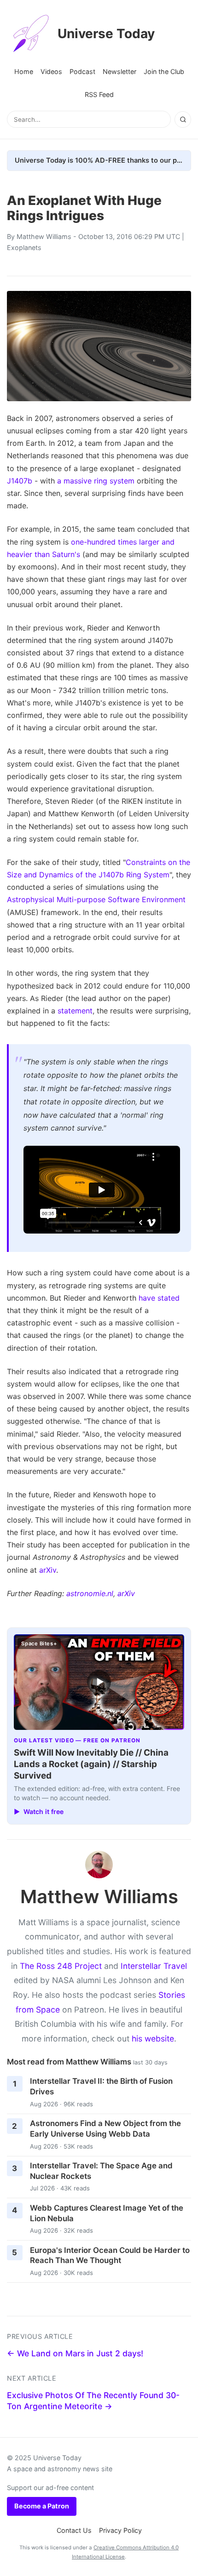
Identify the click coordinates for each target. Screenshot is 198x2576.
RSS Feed (99, 94)
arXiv (48, 1570)
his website (153, 2039)
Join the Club (164, 71)
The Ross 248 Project (61, 1966)
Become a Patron (42, 2506)
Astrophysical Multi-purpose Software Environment (96, 899)
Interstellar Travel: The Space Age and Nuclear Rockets (101, 2171)
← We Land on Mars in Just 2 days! (75, 2353)
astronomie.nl (90, 1593)
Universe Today (106, 34)
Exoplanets (24, 247)
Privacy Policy (120, 2530)
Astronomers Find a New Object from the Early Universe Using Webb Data (105, 2129)
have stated (159, 1298)
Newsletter (119, 71)
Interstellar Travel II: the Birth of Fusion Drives (101, 2086)
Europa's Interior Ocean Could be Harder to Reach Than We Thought (110, 2255)
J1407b (20, 481)
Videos (51, 71)
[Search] (183, 119)
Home (24, 71)
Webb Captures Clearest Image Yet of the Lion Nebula (107, 2213)
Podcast (82, 71)
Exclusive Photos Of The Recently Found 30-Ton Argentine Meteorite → (93, 2401)
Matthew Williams (44, 236)
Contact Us (74, 2530)
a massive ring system (96, 481)
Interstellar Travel (154, 1966)
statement (75, 1011)
